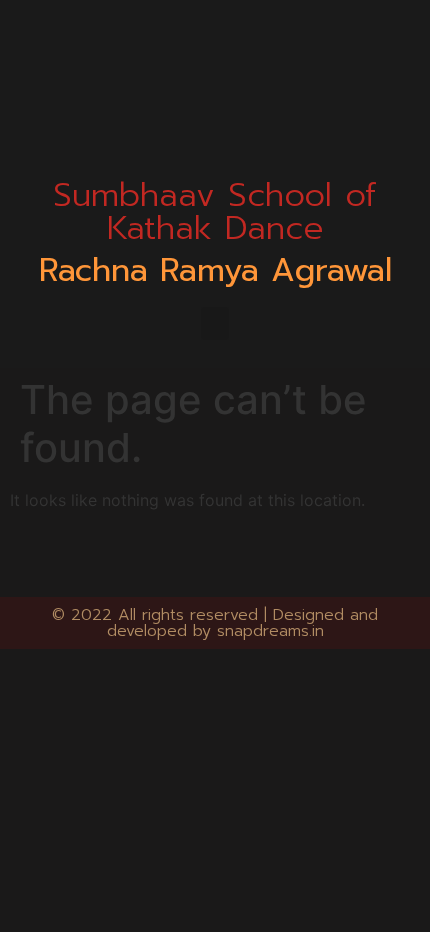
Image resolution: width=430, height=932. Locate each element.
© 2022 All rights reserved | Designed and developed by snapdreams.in (215, 623)
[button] (215, 323)
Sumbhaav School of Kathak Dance (215, 211)
